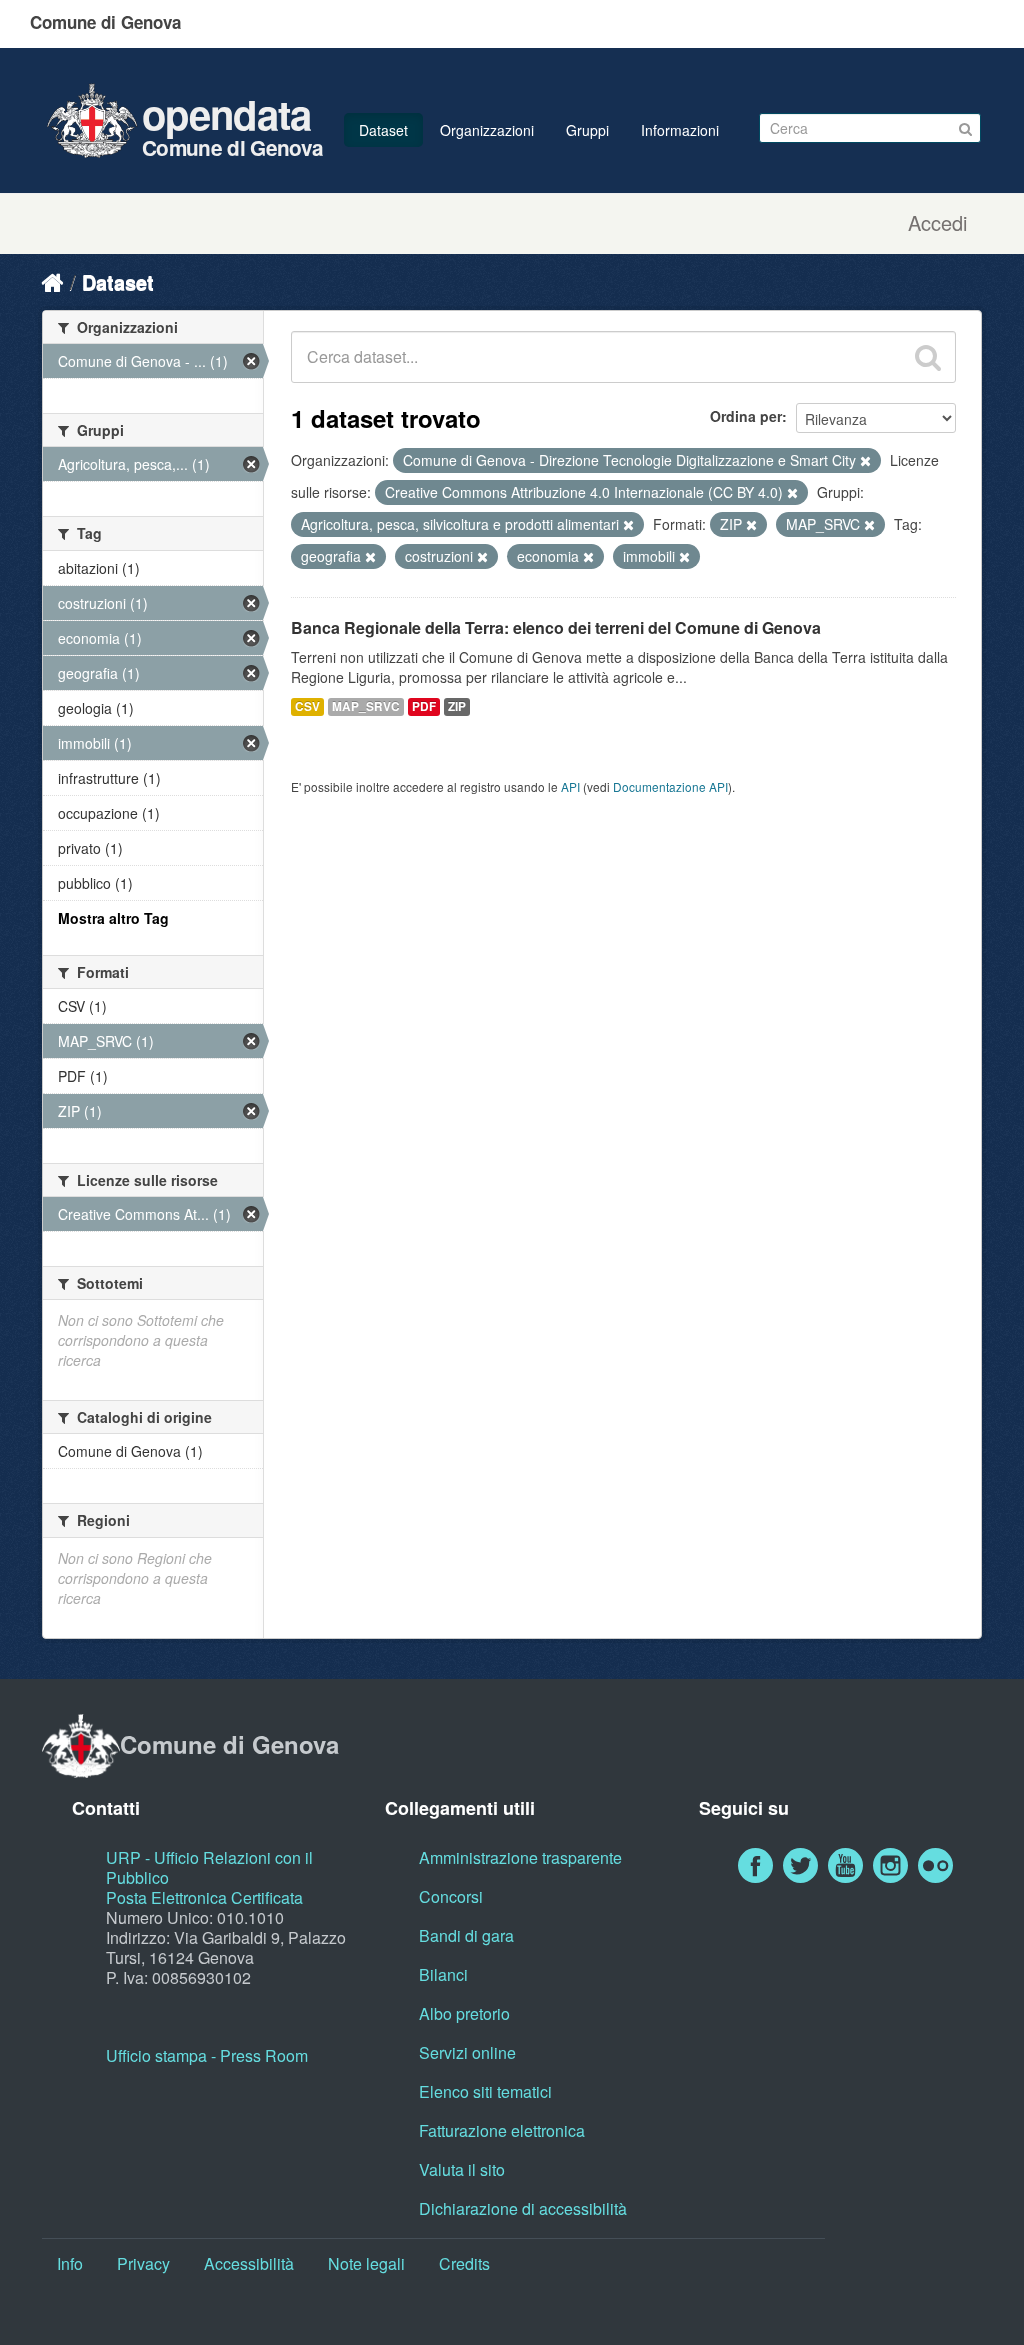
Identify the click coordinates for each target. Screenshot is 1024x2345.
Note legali (366, 2263)
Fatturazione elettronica (502, 2130)
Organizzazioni (487, 130)
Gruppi (587, 130)
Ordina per (746, 416)
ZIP (457, 706)
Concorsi (451, 1896)
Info (70, 2263)
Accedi (937, 223)
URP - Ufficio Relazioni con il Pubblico (209, 1867)
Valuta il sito (462, 2169)
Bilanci (443, 1974)
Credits (464, 2263)
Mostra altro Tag (113, 918)
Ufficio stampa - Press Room (207, 2055)
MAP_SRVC (366, 706)
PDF (424, 706)
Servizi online (467, 2052)
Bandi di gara (466, 1935)
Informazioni (680, 130)
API (570, 786)
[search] (928, 357)
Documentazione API (670, 786)
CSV (307, 706)
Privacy (143, 2263)
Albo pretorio (464, 2013)
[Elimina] (865, 461)
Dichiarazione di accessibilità (523, 2208)
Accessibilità (249, 2263)
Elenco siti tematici (485, 2091)
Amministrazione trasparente (520, 1857)
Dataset (383, 130)
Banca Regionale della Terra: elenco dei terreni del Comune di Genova (556, 627)
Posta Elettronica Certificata (204, 1897)
